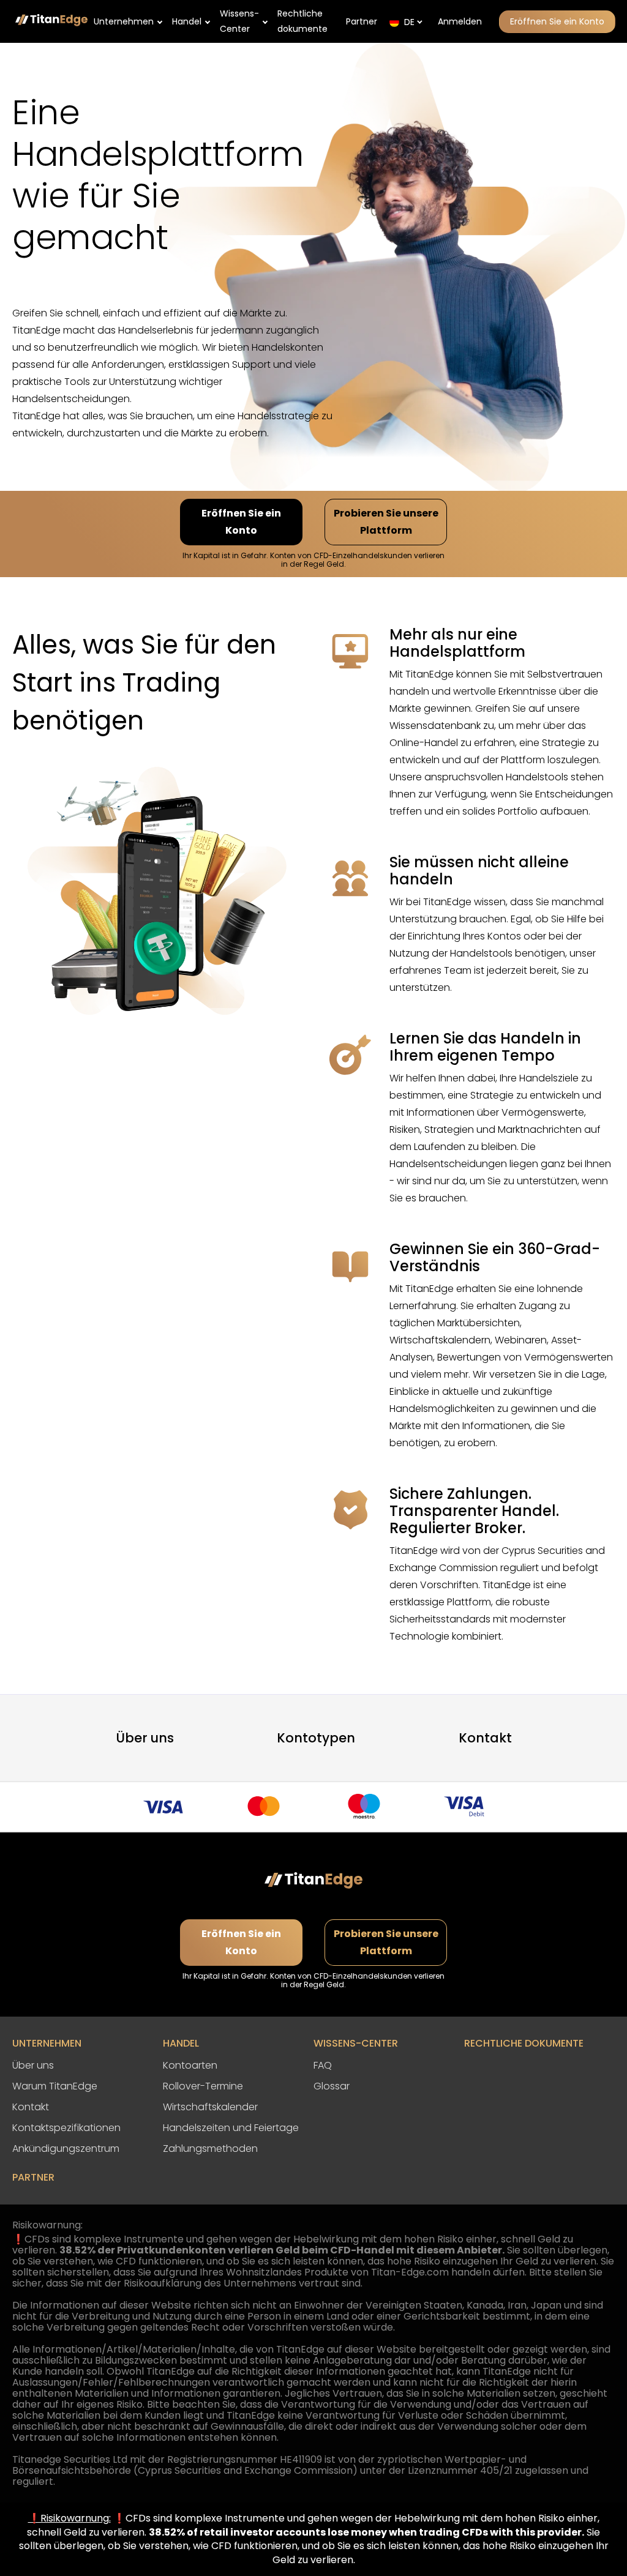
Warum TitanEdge (55, 2086)
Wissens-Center (239, 21)
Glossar (332, 2086)
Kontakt (485, 1738)
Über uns (145, 1738)
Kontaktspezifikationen (66, 2128)
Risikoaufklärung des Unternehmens (210, 2283)
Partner (362, 21)
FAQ (323, 2065)
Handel (187, 21)
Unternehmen (124, 21)
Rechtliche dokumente (302, 21)
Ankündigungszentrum (66, 2149)
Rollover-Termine (203, 2086)
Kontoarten (190, 2065)
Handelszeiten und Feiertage (231, 2128)
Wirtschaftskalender (210, 2107)
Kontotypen (316, 1738)
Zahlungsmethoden (210, 2149)
